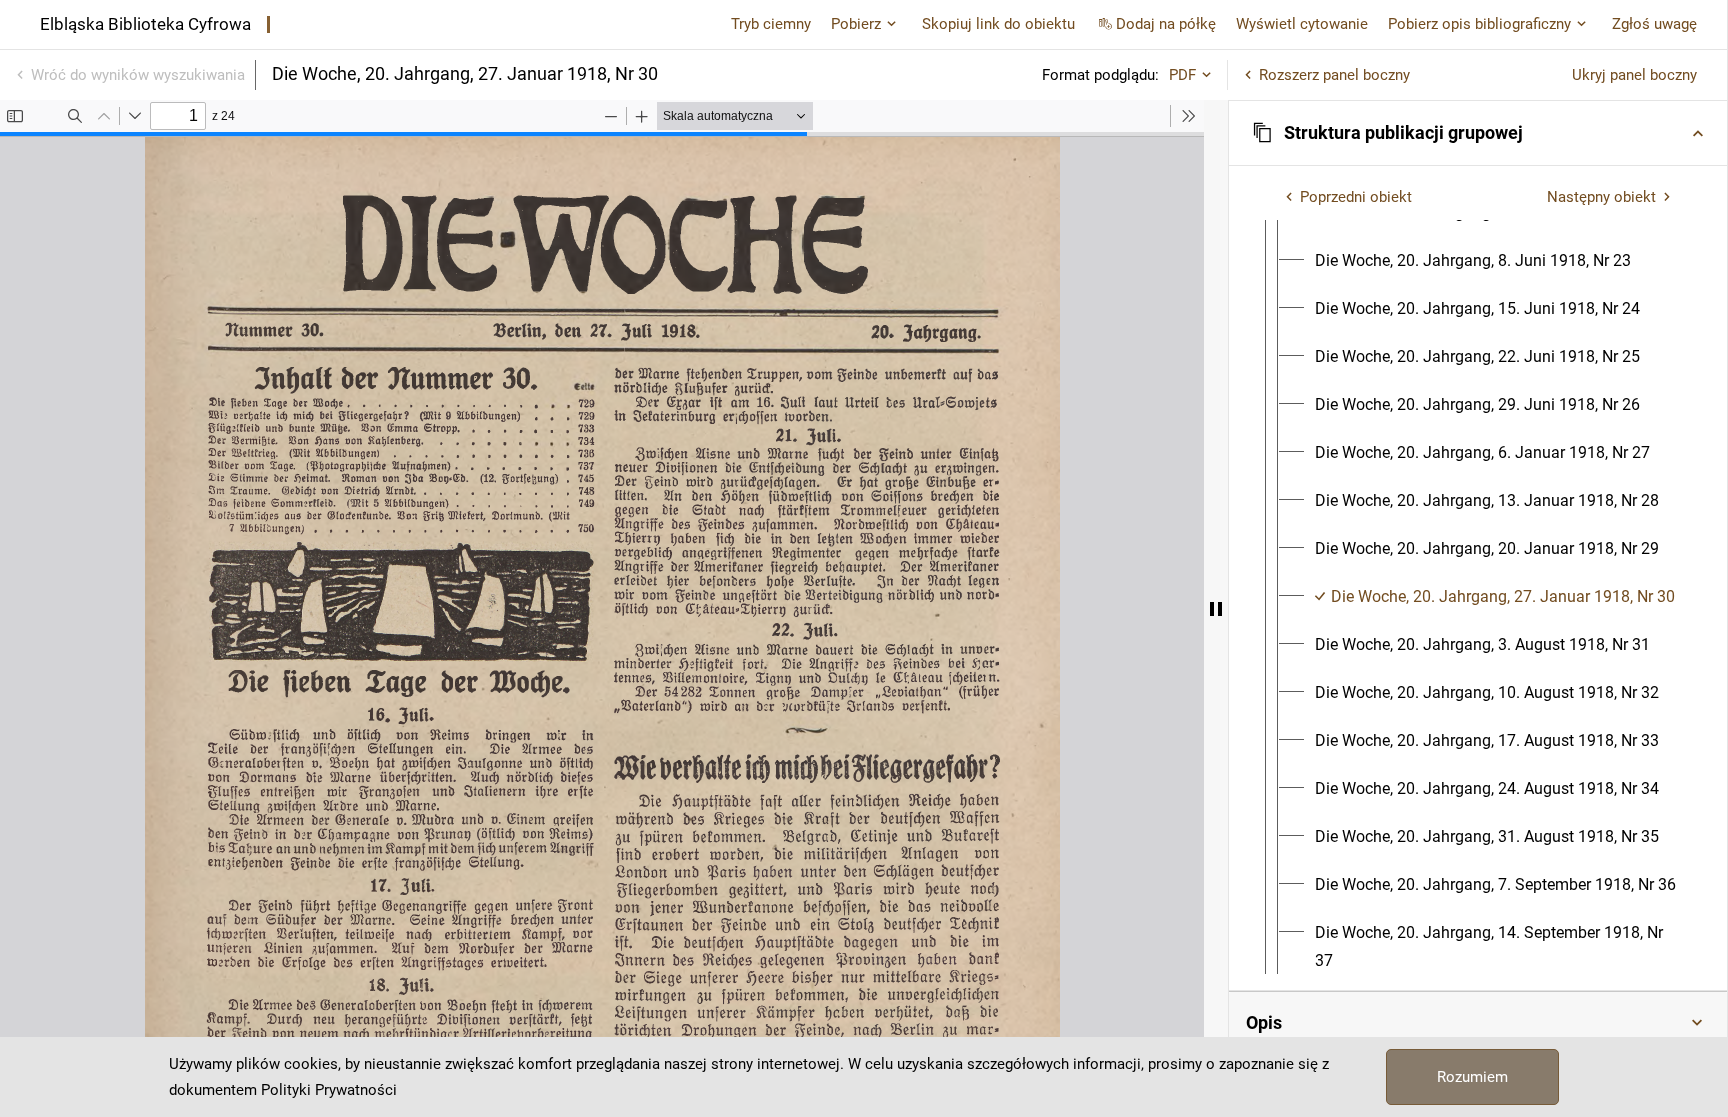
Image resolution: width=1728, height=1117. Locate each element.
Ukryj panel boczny (1634, 75)
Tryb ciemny (771, 24)
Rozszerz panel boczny (1334, 75)
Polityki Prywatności (329, 1090)
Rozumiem (1472, 1077)
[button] (1478, 133)
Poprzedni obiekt (1356, 197)
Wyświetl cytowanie (1302, 24)
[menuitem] (1473, 261)
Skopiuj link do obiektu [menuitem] (998, 24)
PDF (1182, 75)
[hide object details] (1216, 608)
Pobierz (856, 24)
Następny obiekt (1601, 197)
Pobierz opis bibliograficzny (1479, 24)
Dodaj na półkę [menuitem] (1166, 24)
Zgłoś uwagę (1654, 24)
